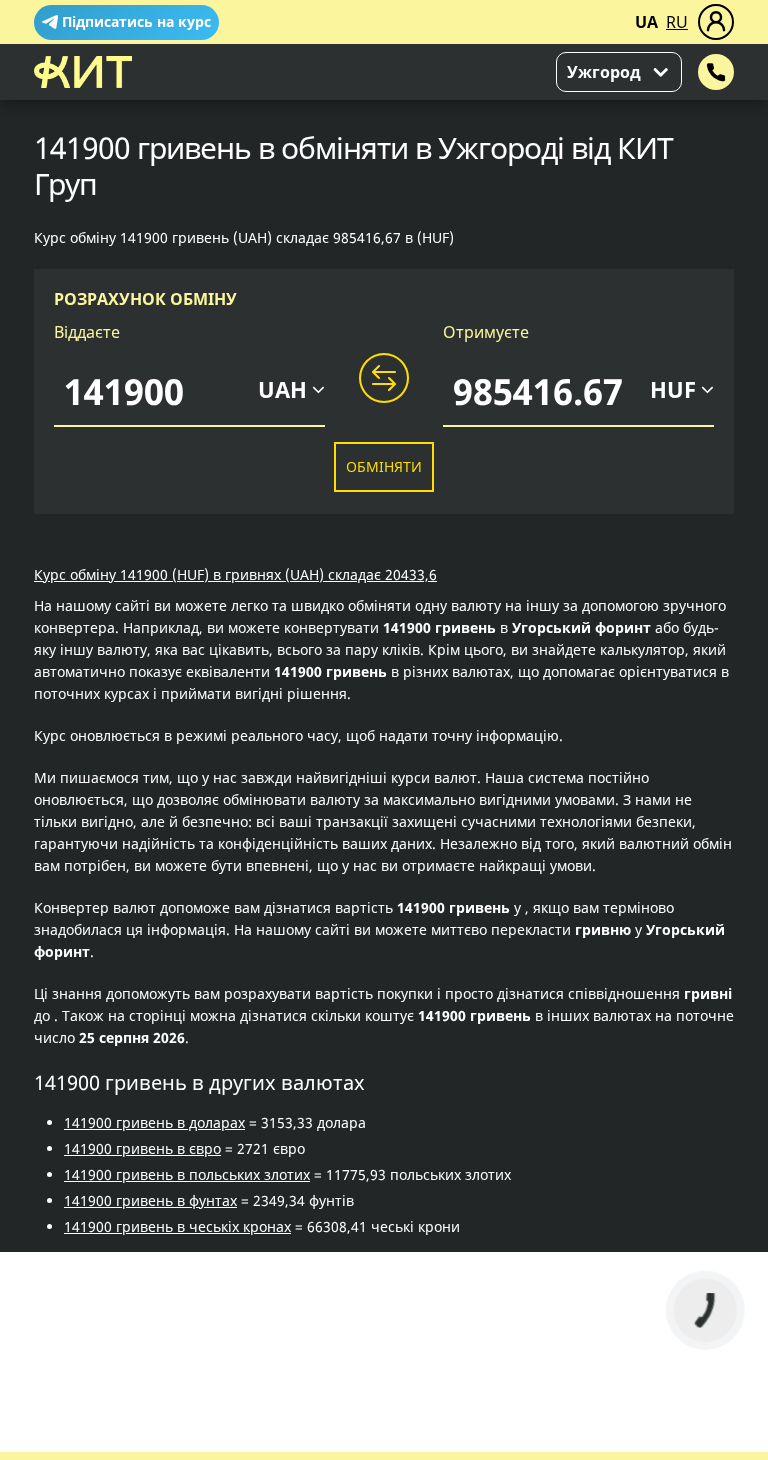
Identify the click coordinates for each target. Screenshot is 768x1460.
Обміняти (384, 466)
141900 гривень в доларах (154, 1122)
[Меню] (716, 22)
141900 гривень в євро (142, 1148)
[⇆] (384, 379)
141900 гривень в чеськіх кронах (177, 1226)
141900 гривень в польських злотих (187, 1174)
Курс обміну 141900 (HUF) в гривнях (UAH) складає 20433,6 (235, 574)
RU (677, 22)
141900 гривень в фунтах (150, 1200)
